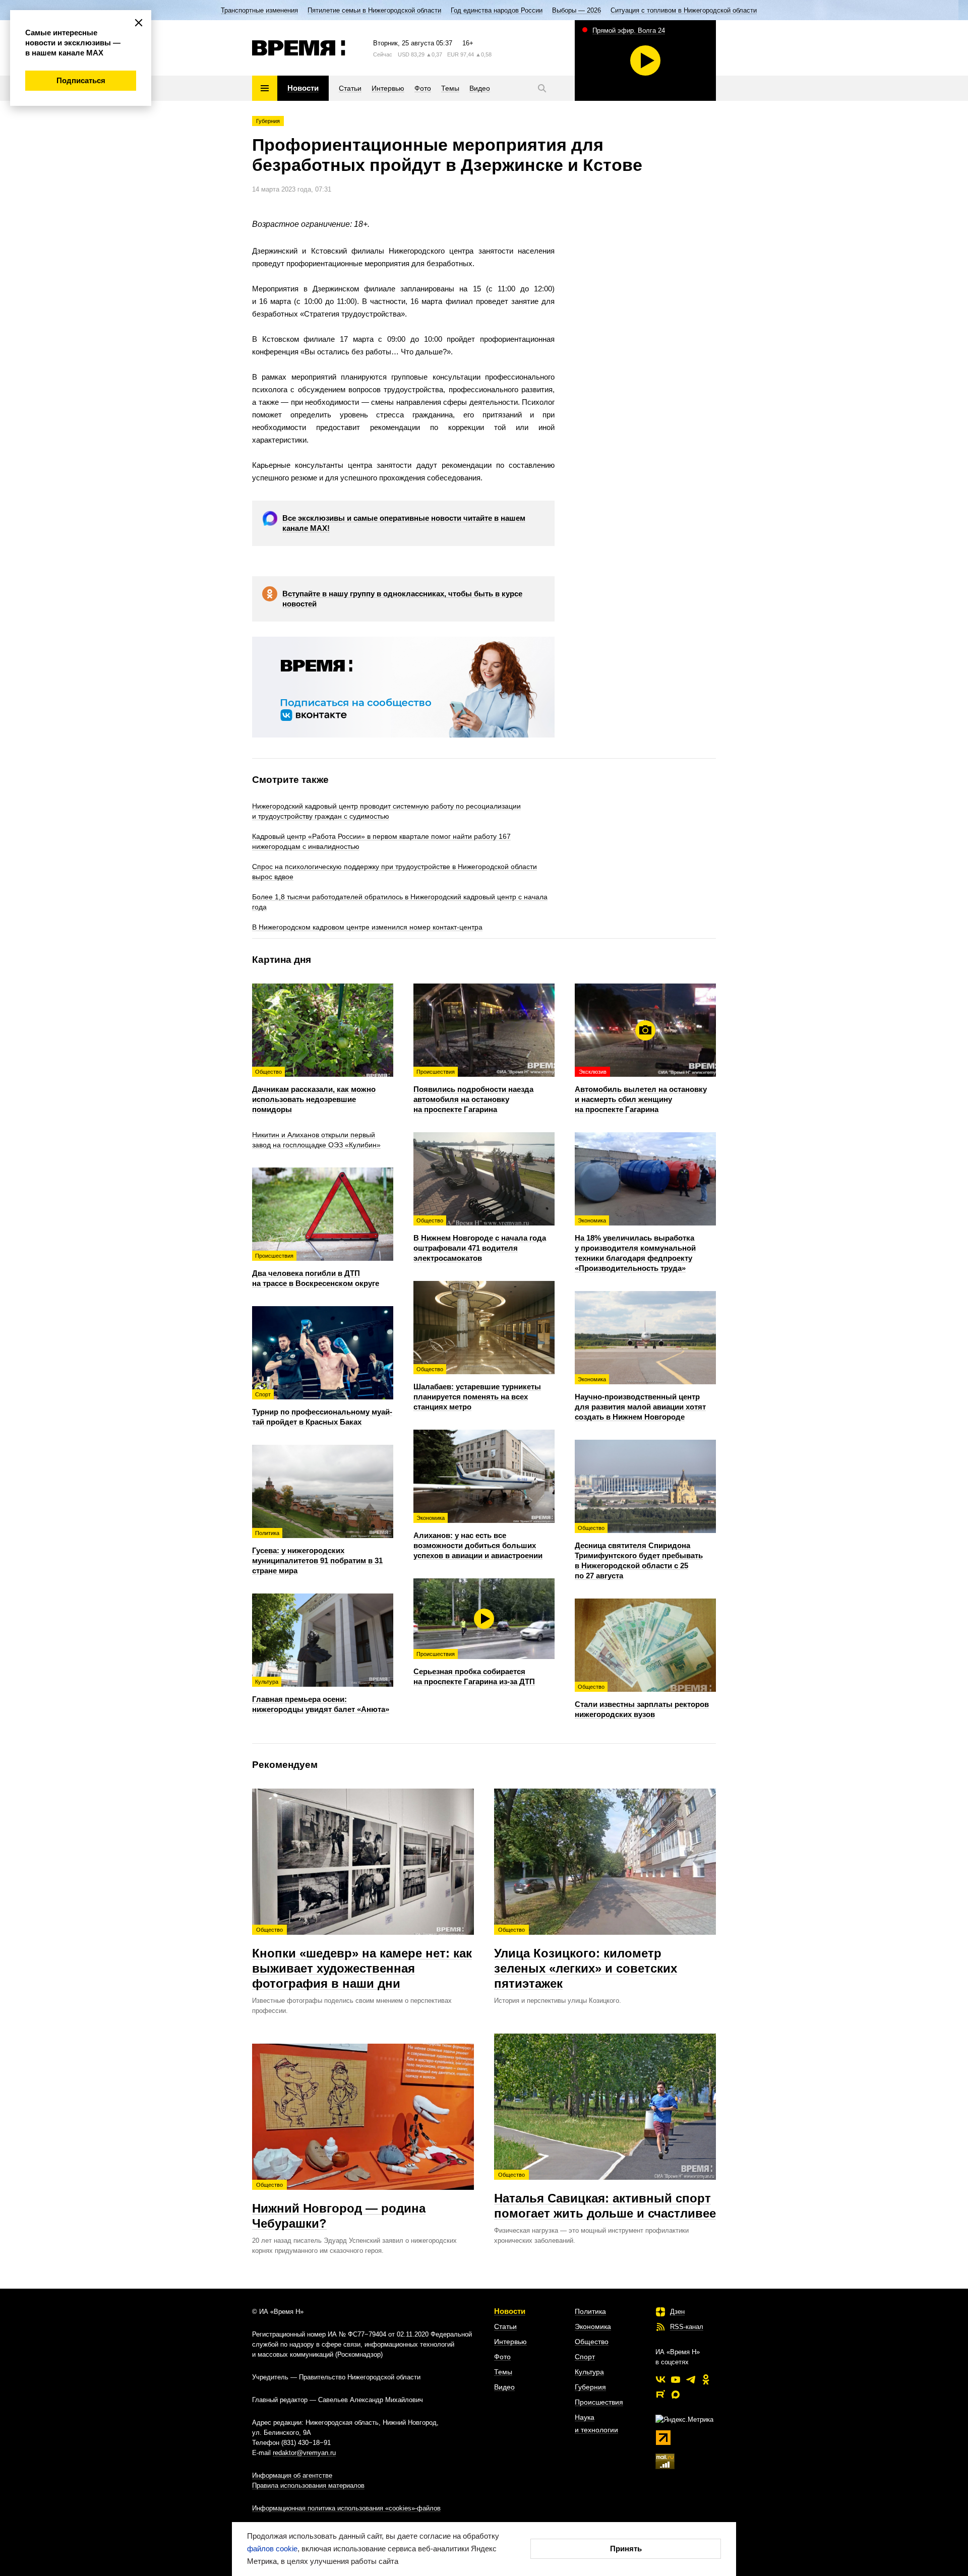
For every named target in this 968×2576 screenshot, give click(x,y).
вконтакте (660, 2379)
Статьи (505, 2326)
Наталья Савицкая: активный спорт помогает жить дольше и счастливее (605, 2196)
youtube (676, 2379)
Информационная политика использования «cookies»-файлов (346, 2508)
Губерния (268, 121)
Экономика (593, 2326)
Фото (502, 2357)
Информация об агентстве (292, 2475)
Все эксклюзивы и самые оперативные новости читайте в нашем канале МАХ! (404, 523)
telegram (691, 2379)
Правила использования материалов (308, 2486)
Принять (626, 2549)
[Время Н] (299, 48)
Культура (589, 2372)
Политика (590, 2311)
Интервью (510, 2342)
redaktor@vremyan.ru (304, 2453)
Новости (510, 2311)
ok (706, 2379)
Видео (504, 2387)
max (676, 2395)
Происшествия (599, 2402)
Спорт (585, 2357)
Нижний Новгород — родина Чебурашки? (339, 2206)
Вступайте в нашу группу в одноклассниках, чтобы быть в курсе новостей (402, 599)
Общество (592, 2342)
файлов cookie (272, 2549)
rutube (660, 2395)
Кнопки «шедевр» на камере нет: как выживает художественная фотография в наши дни (362, 1958)
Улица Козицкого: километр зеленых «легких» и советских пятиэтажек (586, 1958)
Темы (503, 2372)
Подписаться (81, 80)
